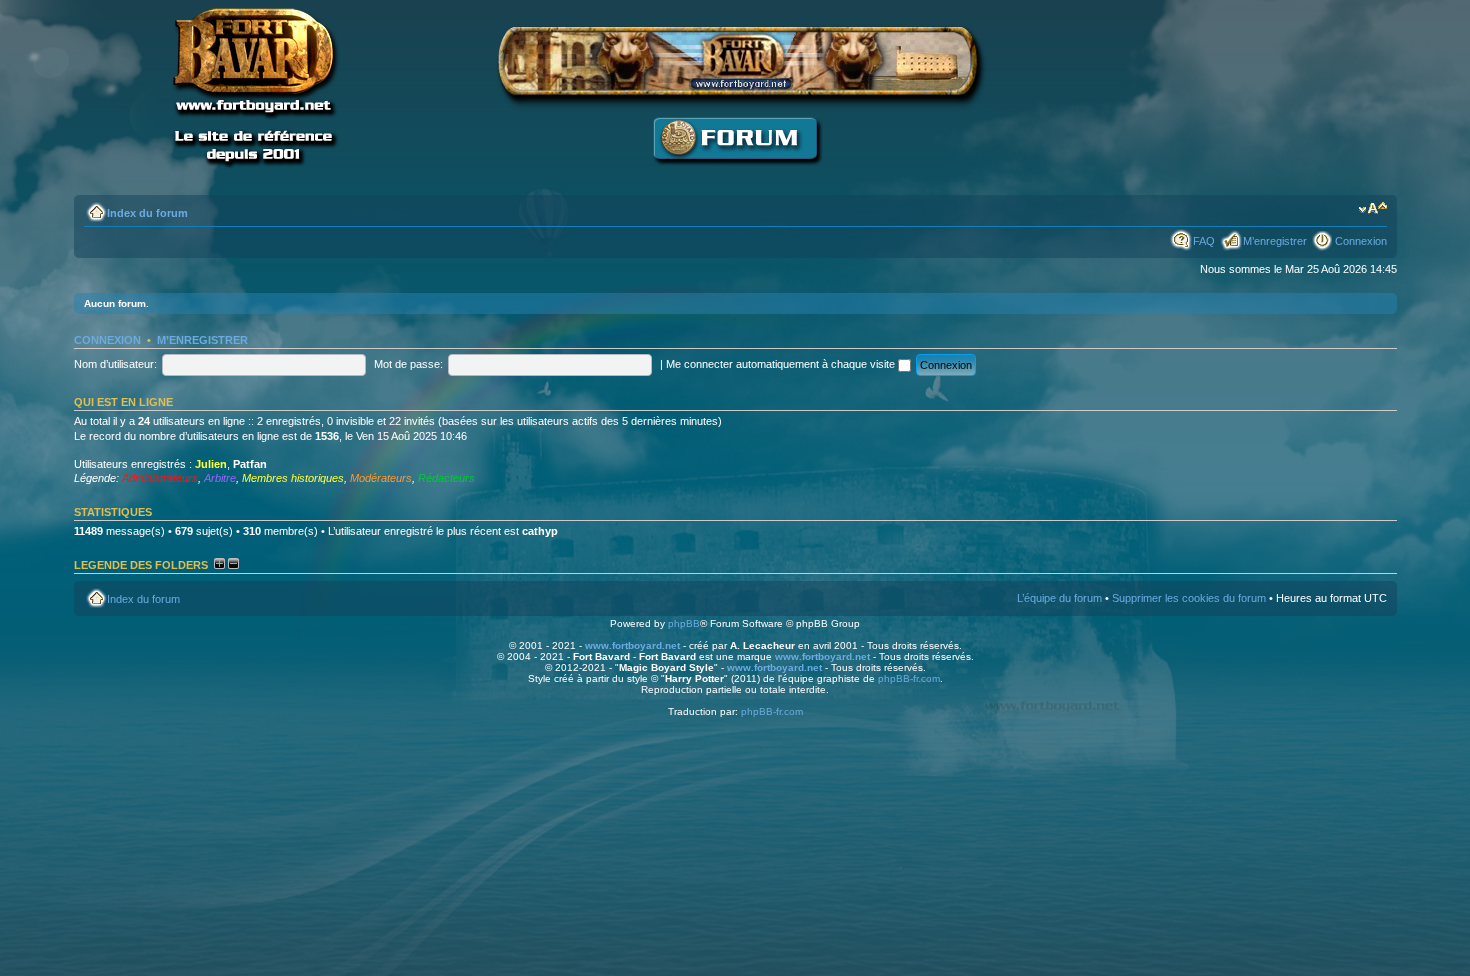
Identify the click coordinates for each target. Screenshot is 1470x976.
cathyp (540, 531)
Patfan (250, 464)
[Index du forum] (735, 175)
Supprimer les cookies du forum (1189, 598)
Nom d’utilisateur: (115, 364)
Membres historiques (293, 478)
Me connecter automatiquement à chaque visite (782, 364)
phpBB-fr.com (909, 678)
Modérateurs (381, 478)
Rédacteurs (446, 478)
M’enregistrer (1275, 241)
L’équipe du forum (1059, 598)
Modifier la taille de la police (1372, 209)
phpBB (684, 623)
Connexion (1361, 241)
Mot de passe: (408, 364)
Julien (211, 464)
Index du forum (147, 213)
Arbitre (220, 478)
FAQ (1204, 241)
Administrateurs (160, 478)
